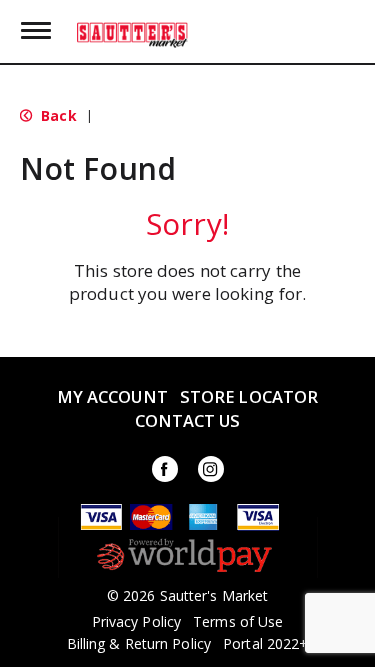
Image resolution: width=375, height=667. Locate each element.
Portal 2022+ (265, 644)
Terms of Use (238, 622)
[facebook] (165, 472)
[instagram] (211, 472)
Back (57, 115)
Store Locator (249, 396)
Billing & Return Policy (139, 644)
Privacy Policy (136, 622)
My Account (112, 396)
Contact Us (188, 420)
